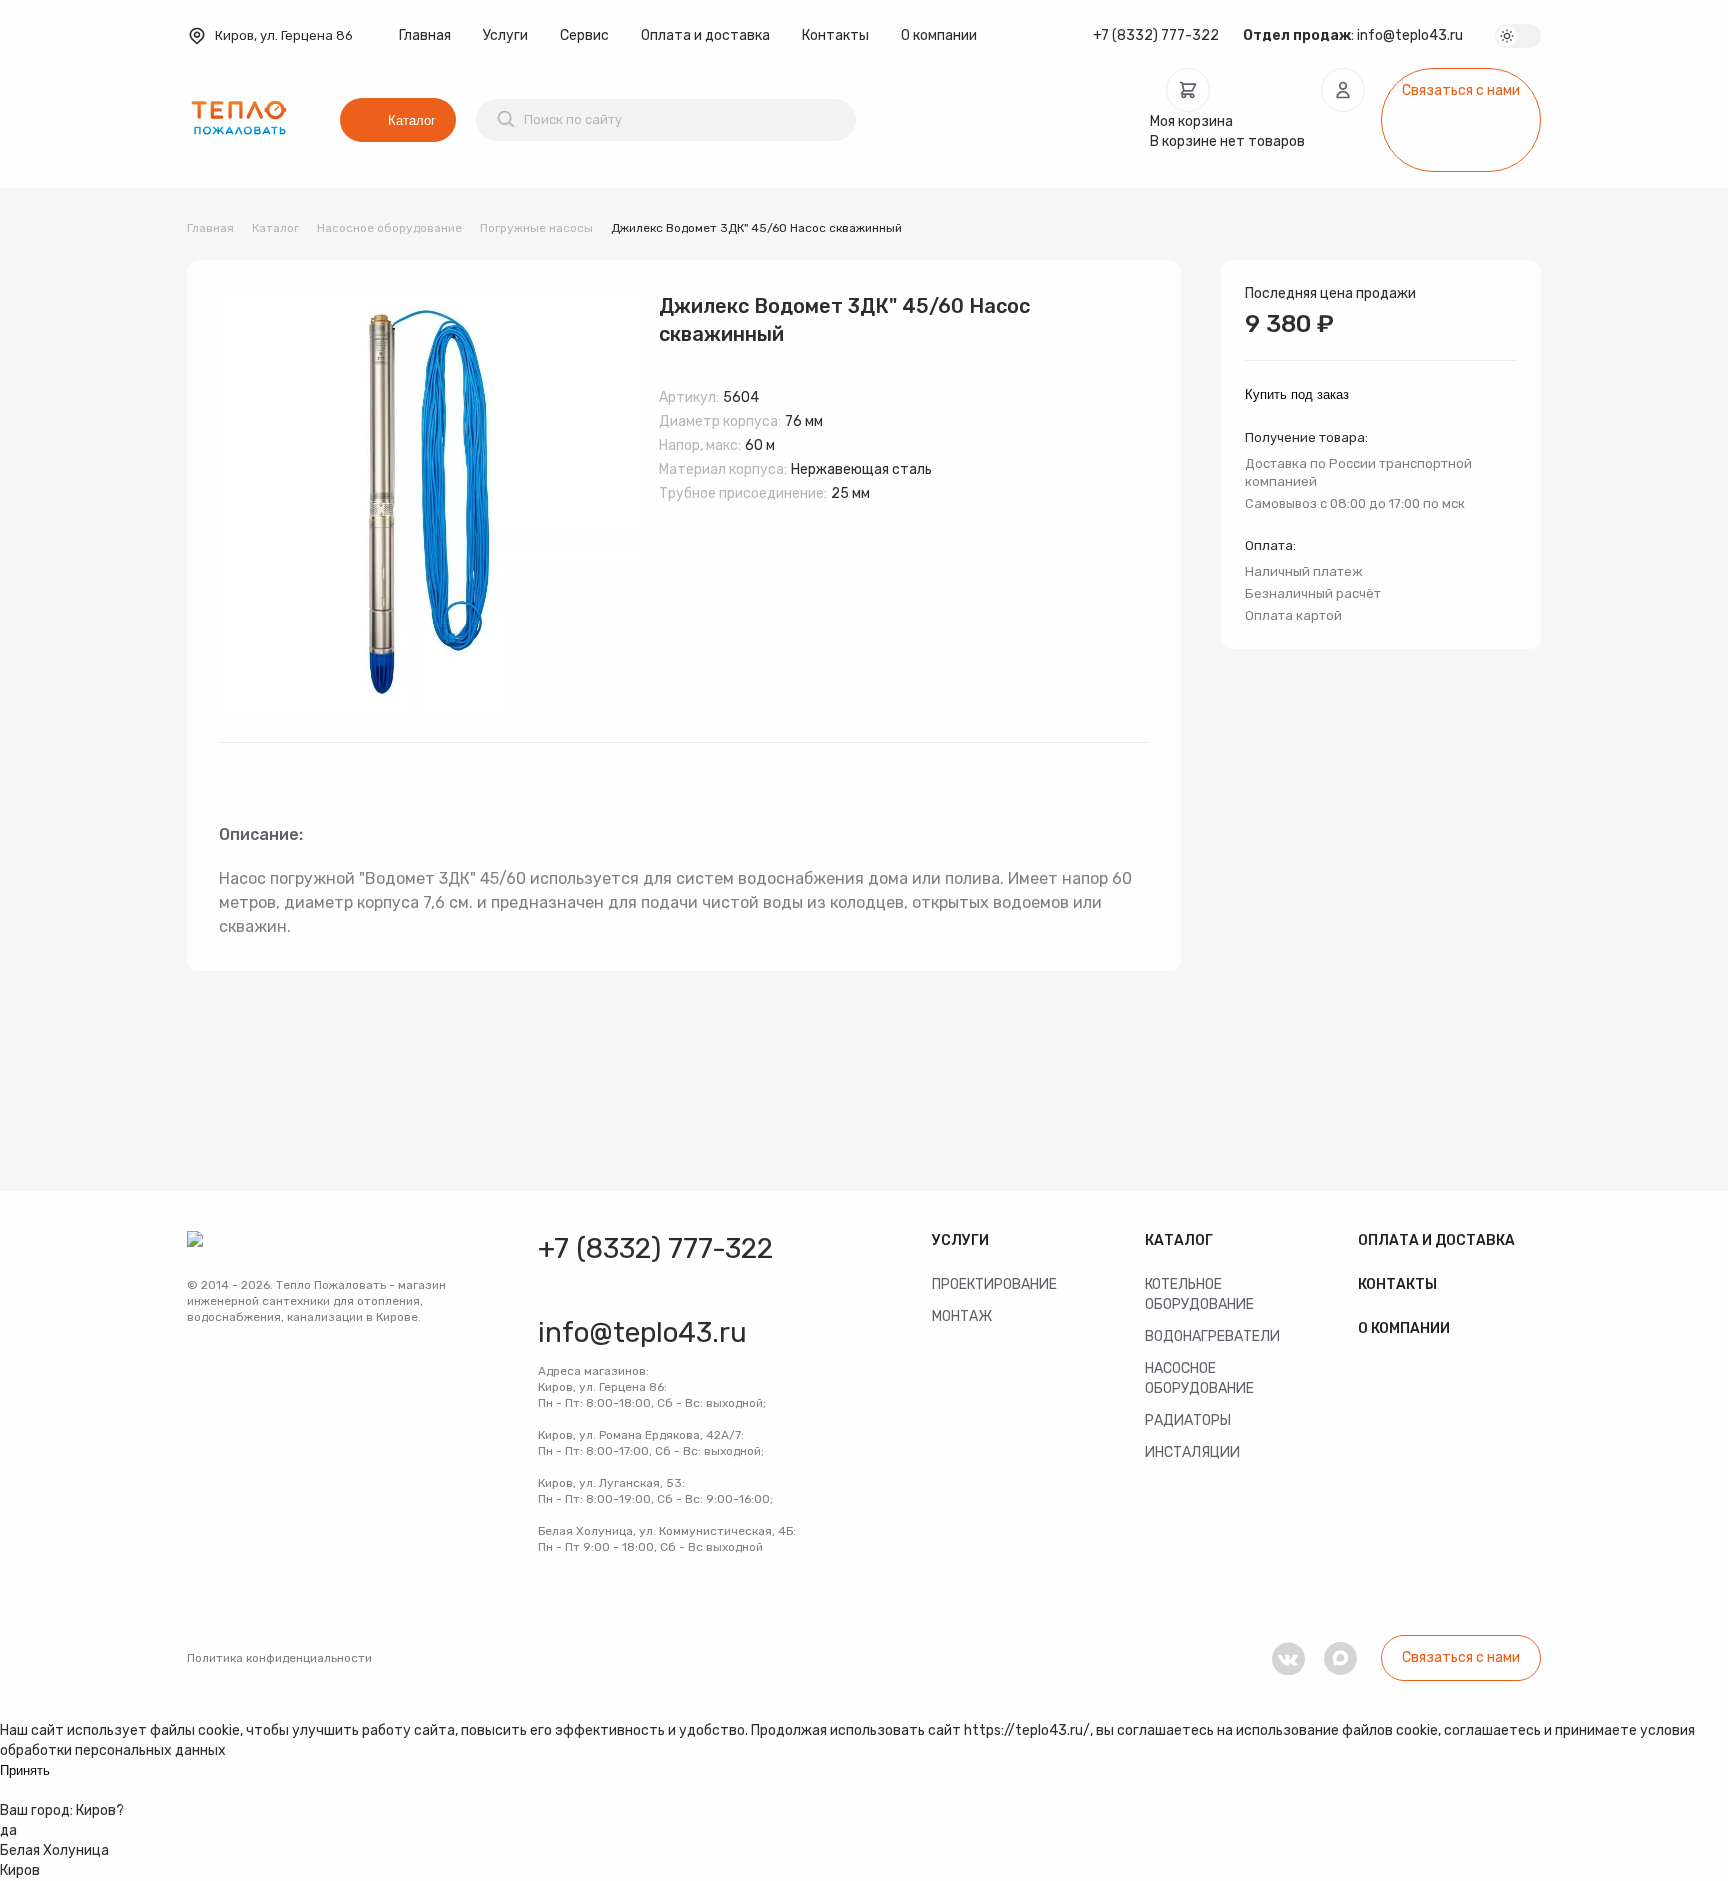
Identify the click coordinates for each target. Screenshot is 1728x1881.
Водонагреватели (1212, 1336)
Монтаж (962, 1316)
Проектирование (994, 1284)
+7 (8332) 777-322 (1156, 35)
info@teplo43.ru (1410, 35)
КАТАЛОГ (1179, 1240)
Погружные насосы (536, 228)
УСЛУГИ (960, 1240)
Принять (25, 1770)
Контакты (835, 35)
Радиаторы (1188, 1420)
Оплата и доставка (705, 35)
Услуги (505, 35)
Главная (425, 35)
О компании (939, 35)
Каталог (412, 120)
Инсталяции (1192, 1452)
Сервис (584, 35)
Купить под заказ (1297, 394)
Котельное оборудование (1199, 1294)
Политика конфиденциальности (279, 1658)
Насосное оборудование (389, 228)
